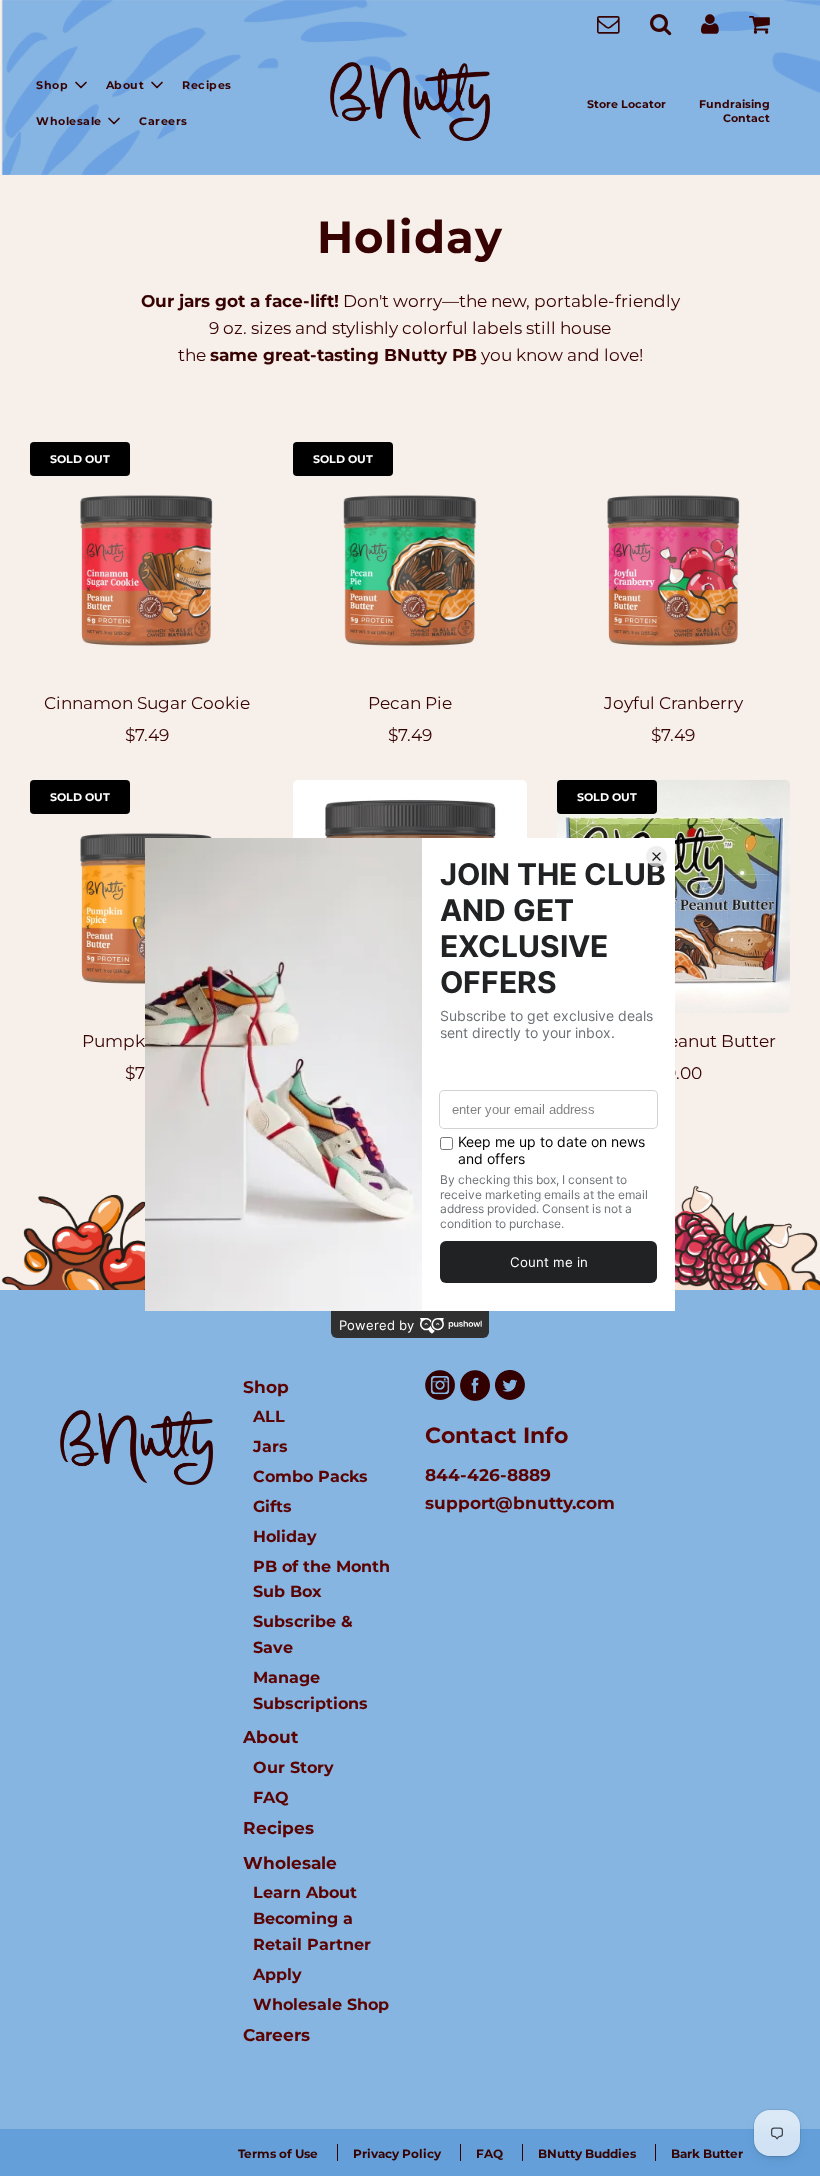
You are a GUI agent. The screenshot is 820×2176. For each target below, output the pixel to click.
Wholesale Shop (321, 2004)
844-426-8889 (488, 1475)
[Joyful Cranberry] (673, 558)
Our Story (293, 1767)
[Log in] (710, 23)
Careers (163, 121)
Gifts (272, 1506)
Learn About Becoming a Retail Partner (312, 1918)
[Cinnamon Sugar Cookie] (146, 558)
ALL (269, 1416)
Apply (277, 1974)
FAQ (271, 1797)
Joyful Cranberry (673, 703)
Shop (266, 1387)
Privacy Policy (397, 2153)
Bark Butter (707, 2153)
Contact (746, 118)
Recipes (207, 85)
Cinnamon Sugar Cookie (147, 703)
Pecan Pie (410, 703)
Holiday (285, 1536)
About (270, 1737)
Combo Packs (310, 1476)
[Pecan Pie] (409, 558)
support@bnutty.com (520, 1503)
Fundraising (734, 104)
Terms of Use (278, 2153)
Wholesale (290, 1863)
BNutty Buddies (587, 2153)
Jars (270, 1446)
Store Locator (626, 104)
